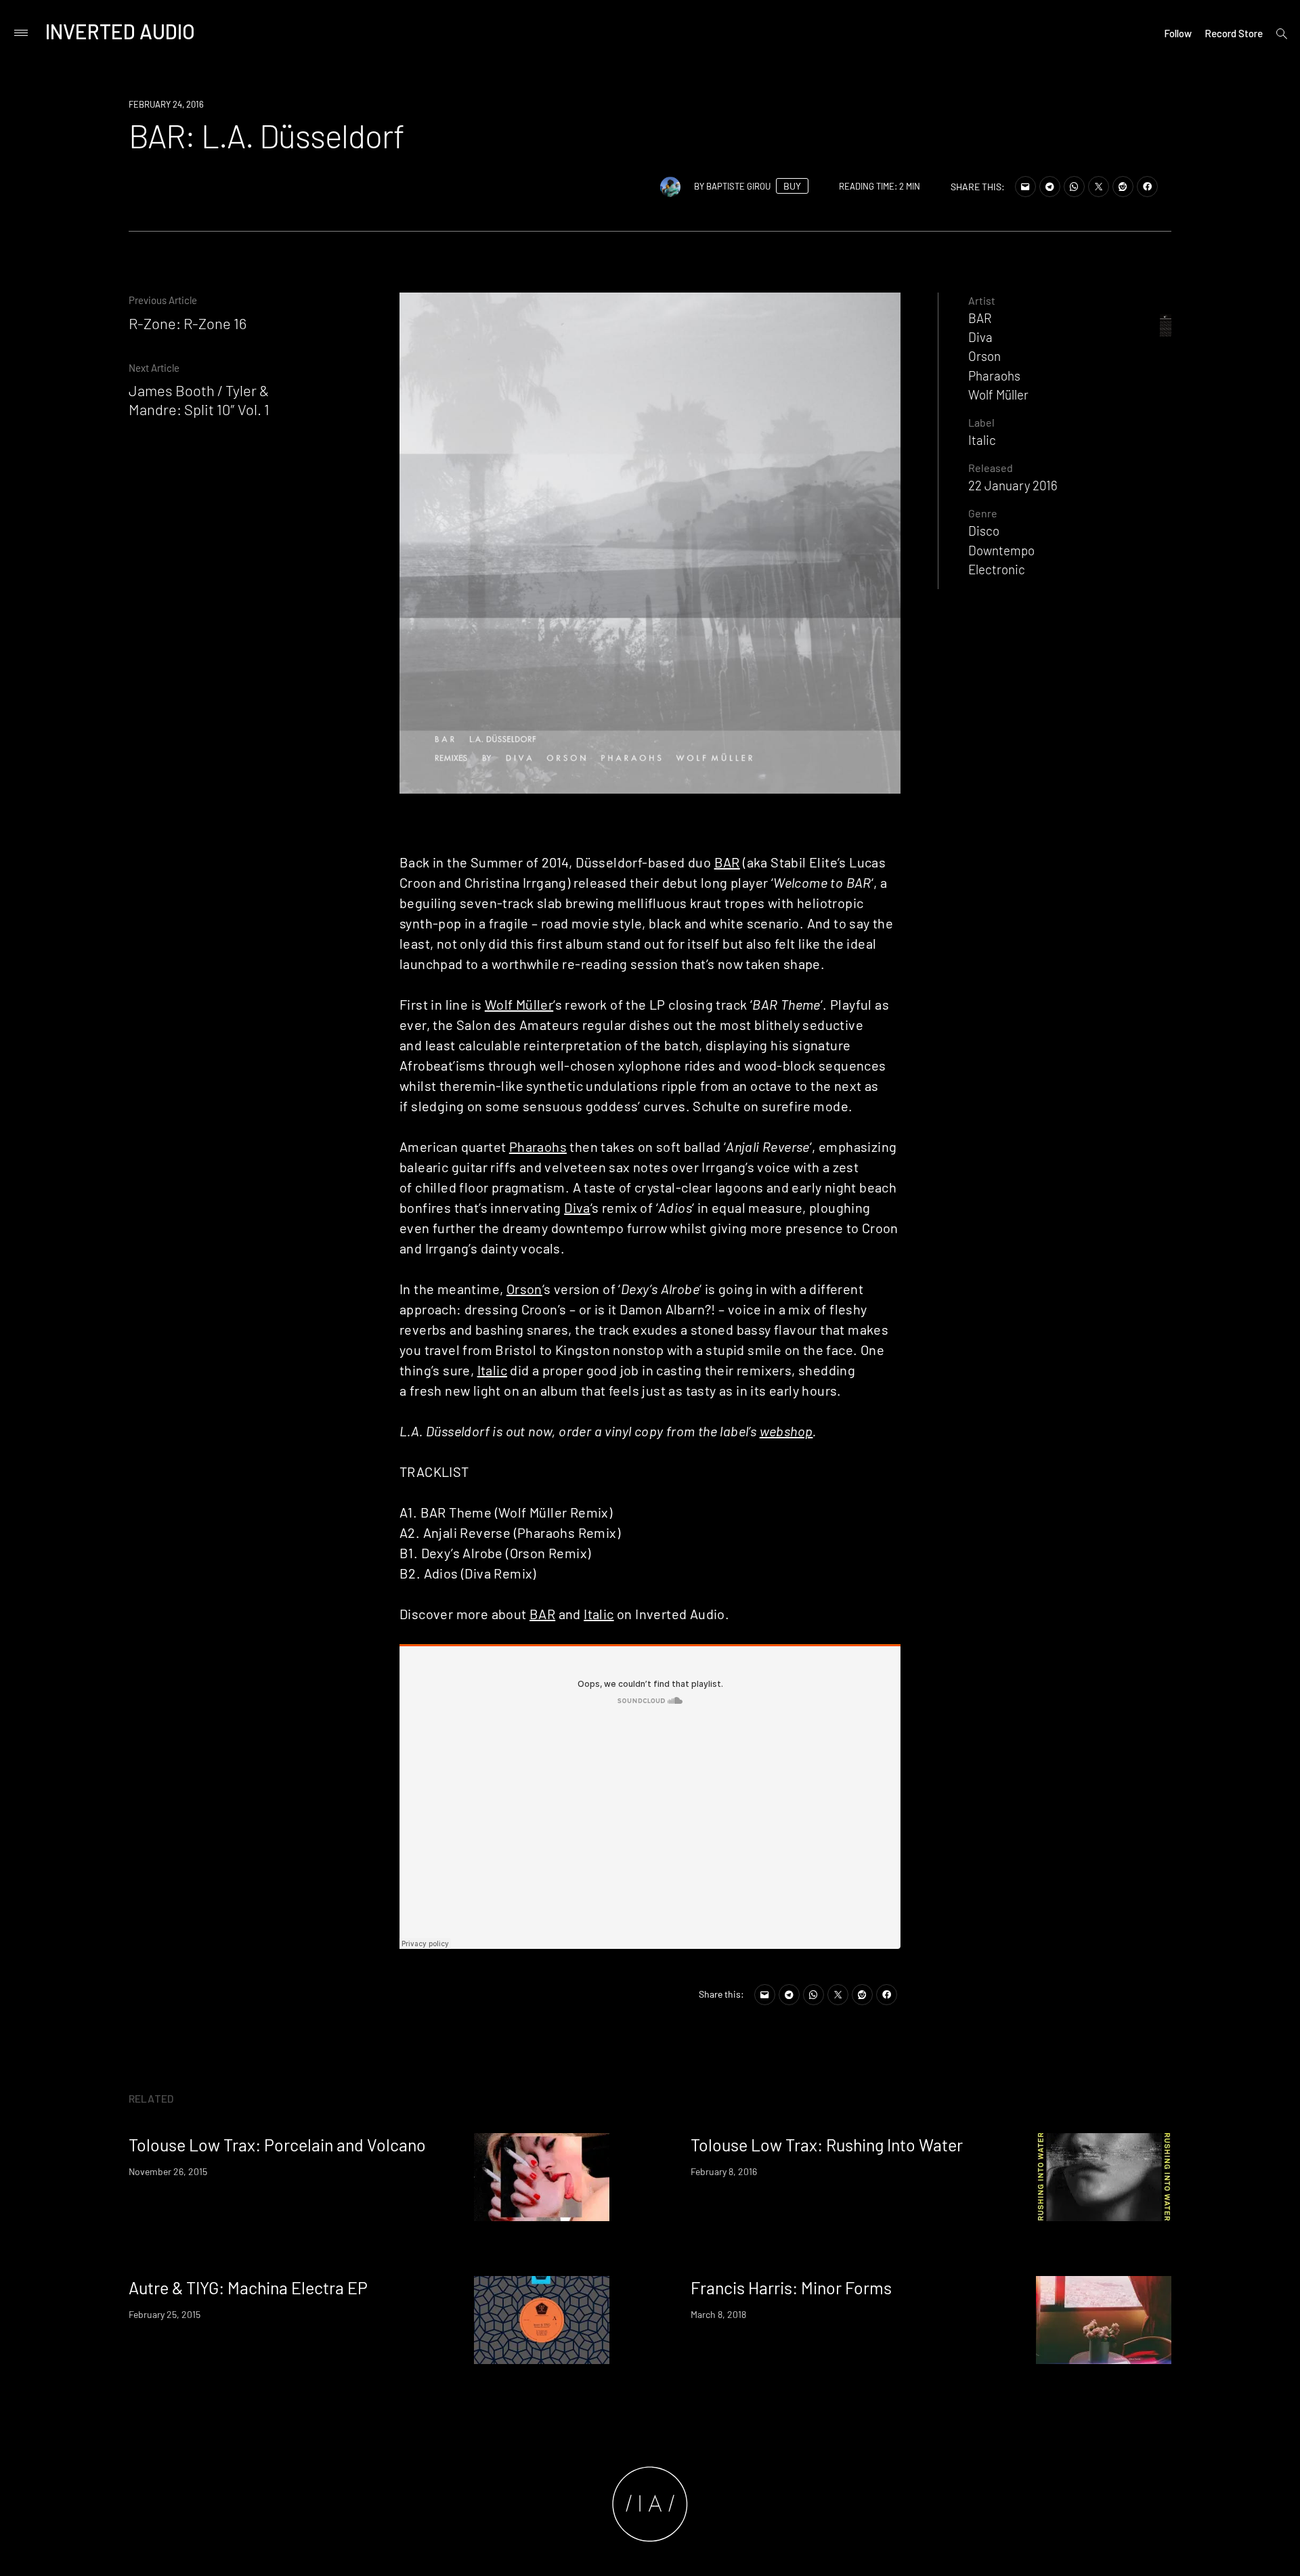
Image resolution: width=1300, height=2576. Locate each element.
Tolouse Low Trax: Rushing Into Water (827, 2145)
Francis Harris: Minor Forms (791, 2288)
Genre (983, 513)
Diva (577, 1207)
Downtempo (1001, 550)
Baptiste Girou (738, 186)
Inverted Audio (120, 31)
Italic (492, 1370)
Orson (524, 1289)
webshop (786, 1431)
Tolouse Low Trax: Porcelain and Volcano (277, 2145)
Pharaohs (538, 1146)
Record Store (1234, 33)
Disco (984, 531)
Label (981, 422)
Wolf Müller (519, 1004)
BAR (727, 862)
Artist (982, 300)
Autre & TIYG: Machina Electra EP (248, 2288)
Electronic (997, 569)
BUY (792, 186)
